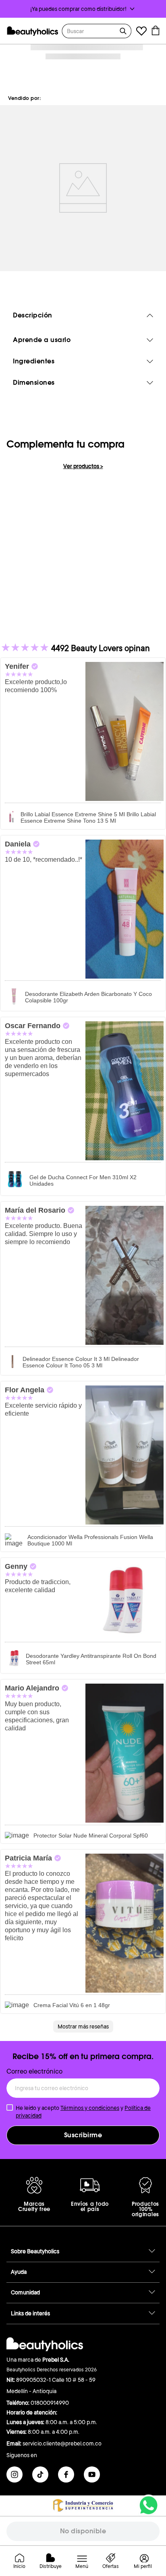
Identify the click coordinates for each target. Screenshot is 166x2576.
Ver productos (83, 466)
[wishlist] (141, 32)
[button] (83, 9)
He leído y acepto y (83, 2111)
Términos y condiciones (90, 2108)
